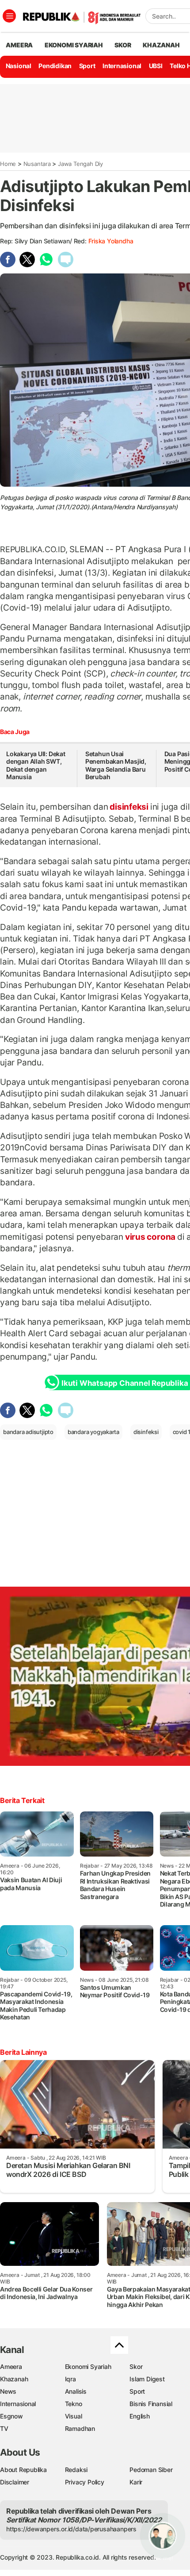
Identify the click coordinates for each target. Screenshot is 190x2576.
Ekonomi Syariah (74, 45)
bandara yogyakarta (93, 1432)
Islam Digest (147, 2379)
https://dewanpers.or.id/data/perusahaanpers (71, 2529)
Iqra (70, 2379)
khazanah (161, 45)
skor (123, 45)
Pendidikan (55, 66)
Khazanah (14, 2379)
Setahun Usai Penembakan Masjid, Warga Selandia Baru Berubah (116, 765)
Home (8, 164)
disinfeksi (129, 807)
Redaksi (76, 2470)
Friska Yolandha (111, 241)
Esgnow (11, 2416)
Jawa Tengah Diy (80, 164)
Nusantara (37, 164)
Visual (74, 2416)
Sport (87, 66)
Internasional (122, 66)
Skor (136, 2366)
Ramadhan (80, 2428)
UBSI (156, 66)
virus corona (150, 1237)
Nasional (19, 66)
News (8, 2391)
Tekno (74, 2404)
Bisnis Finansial (151, 2404)
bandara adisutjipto (28, 1432)
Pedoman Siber (151, 2470)
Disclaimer (15, 2482)
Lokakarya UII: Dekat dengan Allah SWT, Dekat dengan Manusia (36, 765)
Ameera (11, 2366)
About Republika (23, 2470)
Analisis (76, 2391)
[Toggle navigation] (9, 16)
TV (4, 2428)
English (140, 2416)
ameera (19, 45)
